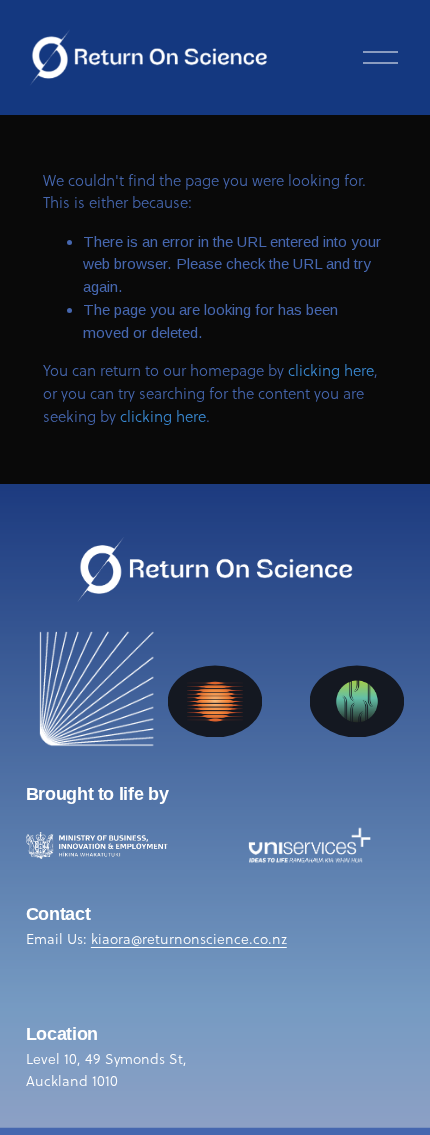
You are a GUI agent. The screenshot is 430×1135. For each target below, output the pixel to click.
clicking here (331, 370)
